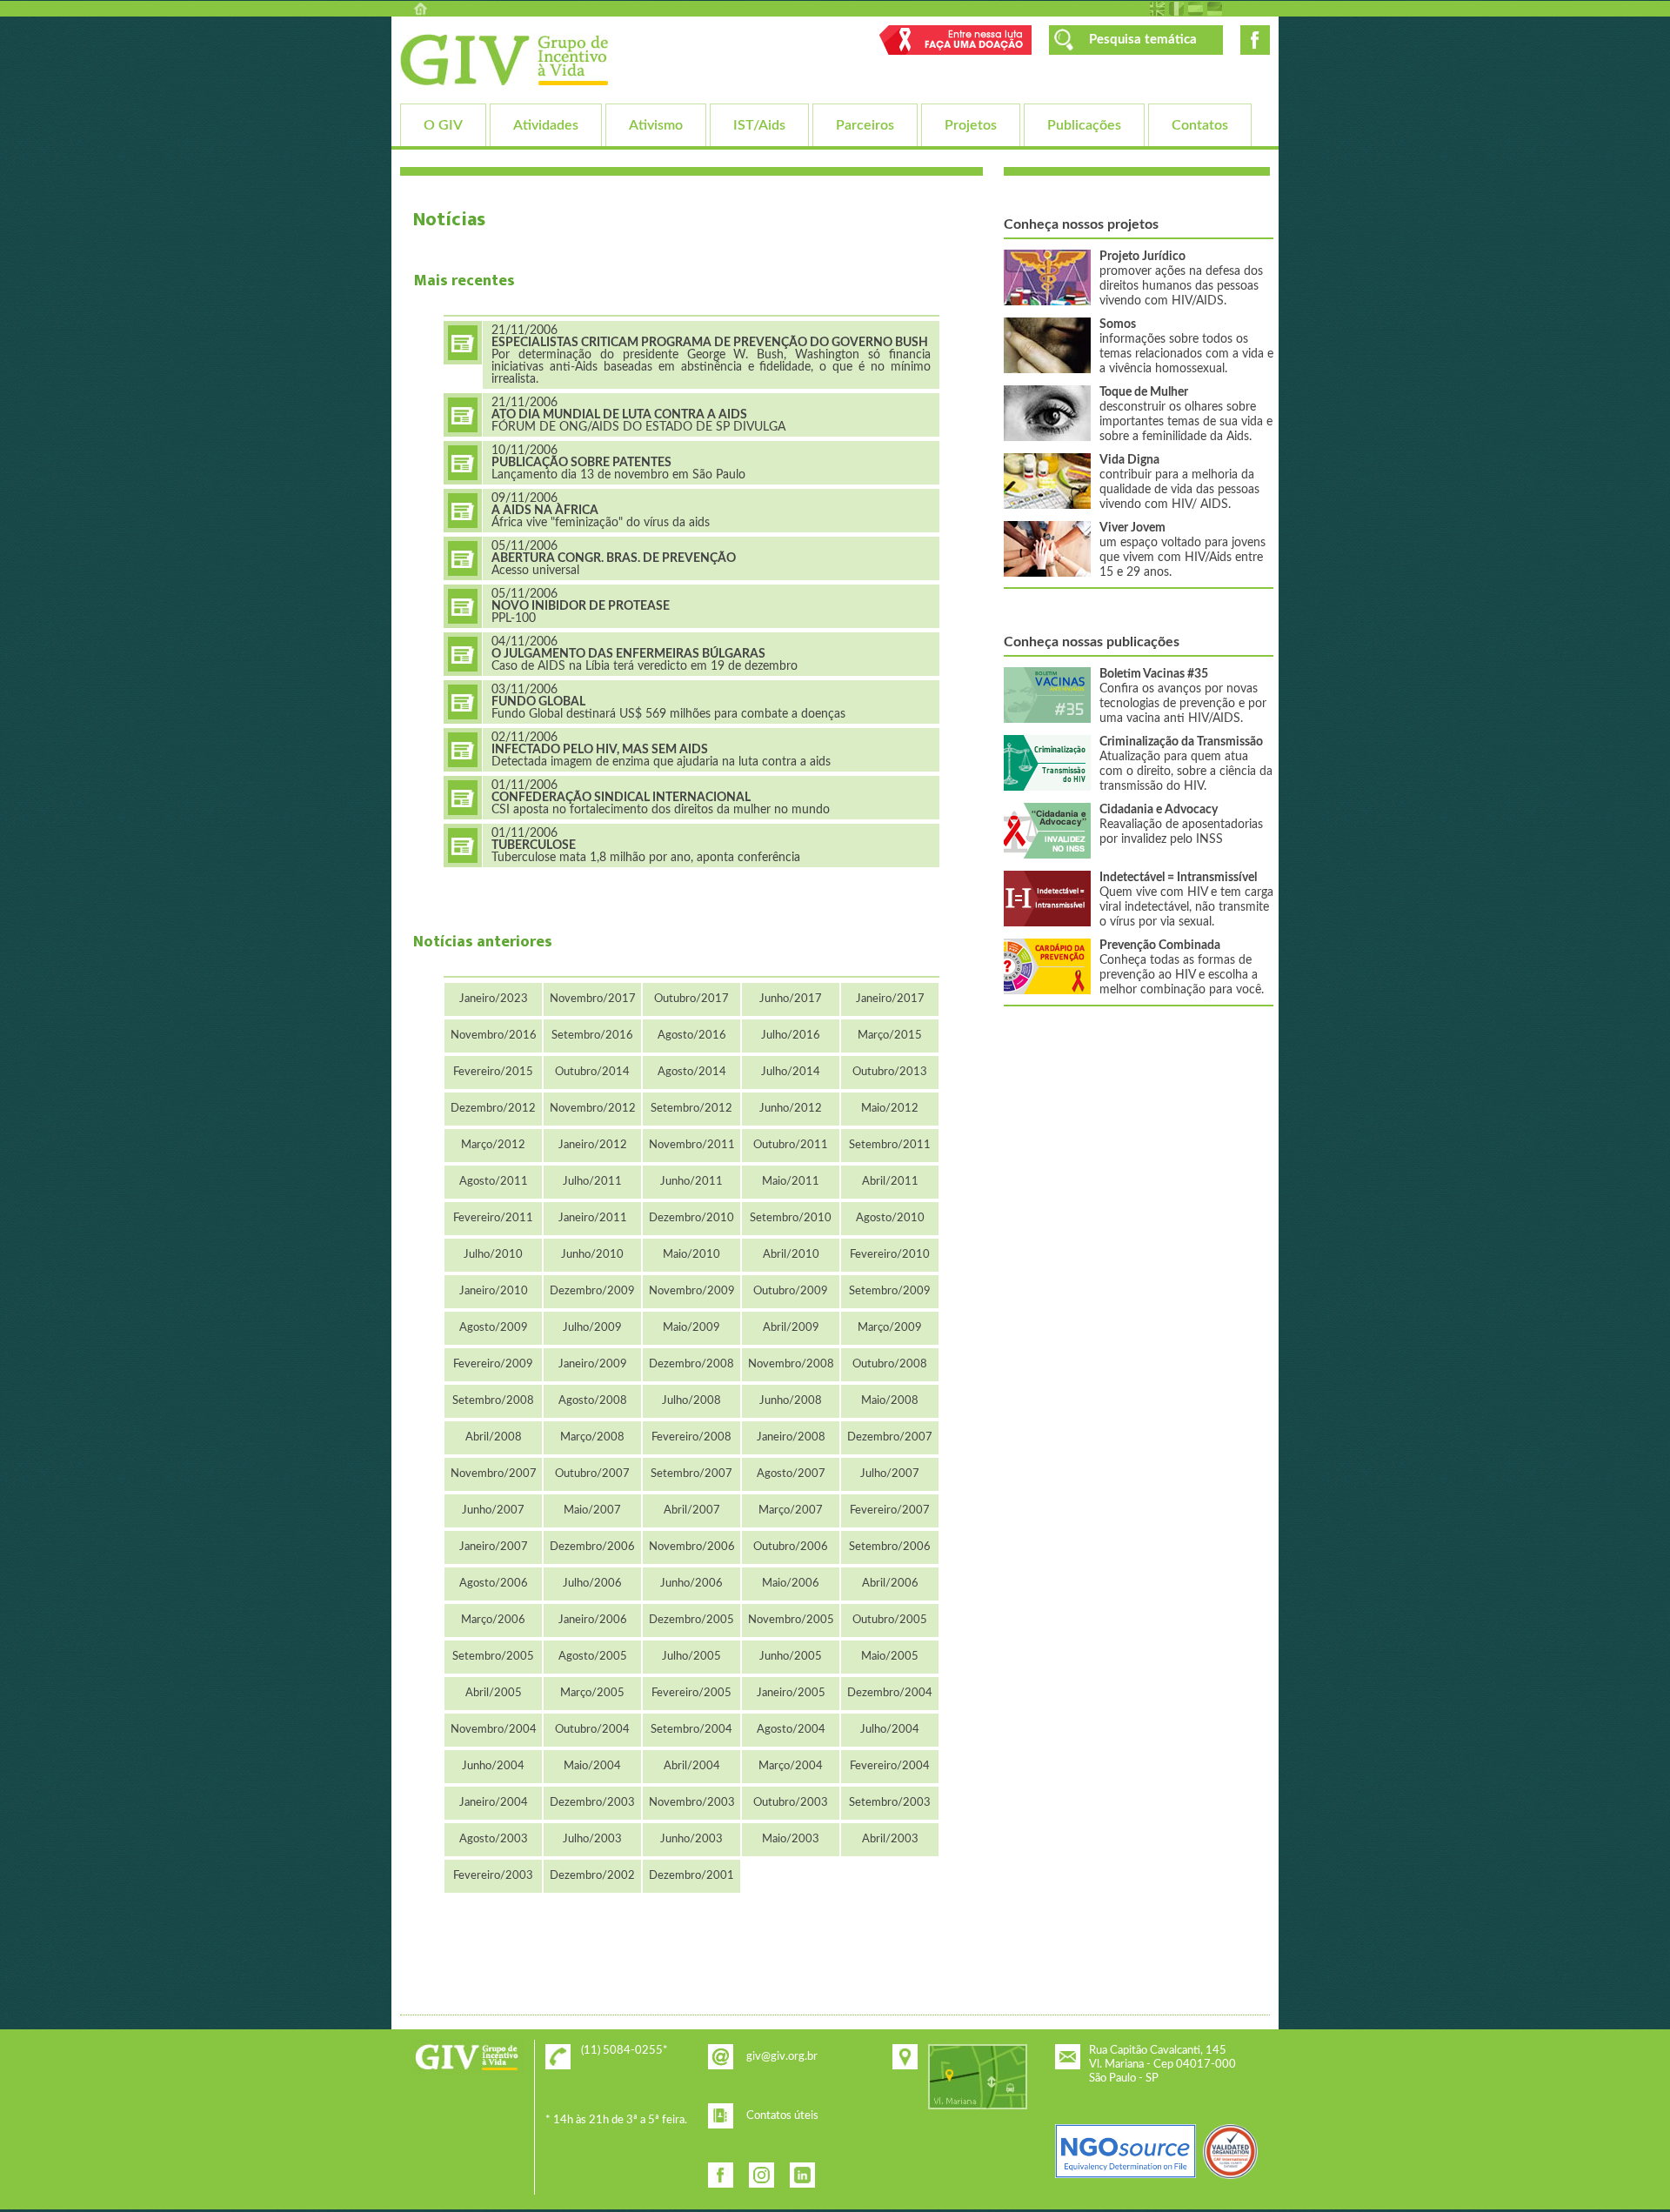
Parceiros (865, 125)
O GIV (443, 125)
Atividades (546, 125)
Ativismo (656, 125)
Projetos (971, 125)
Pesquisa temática (1143, 40)
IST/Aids (759, 125)
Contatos (1200, 125)
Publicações (1084, 125)
